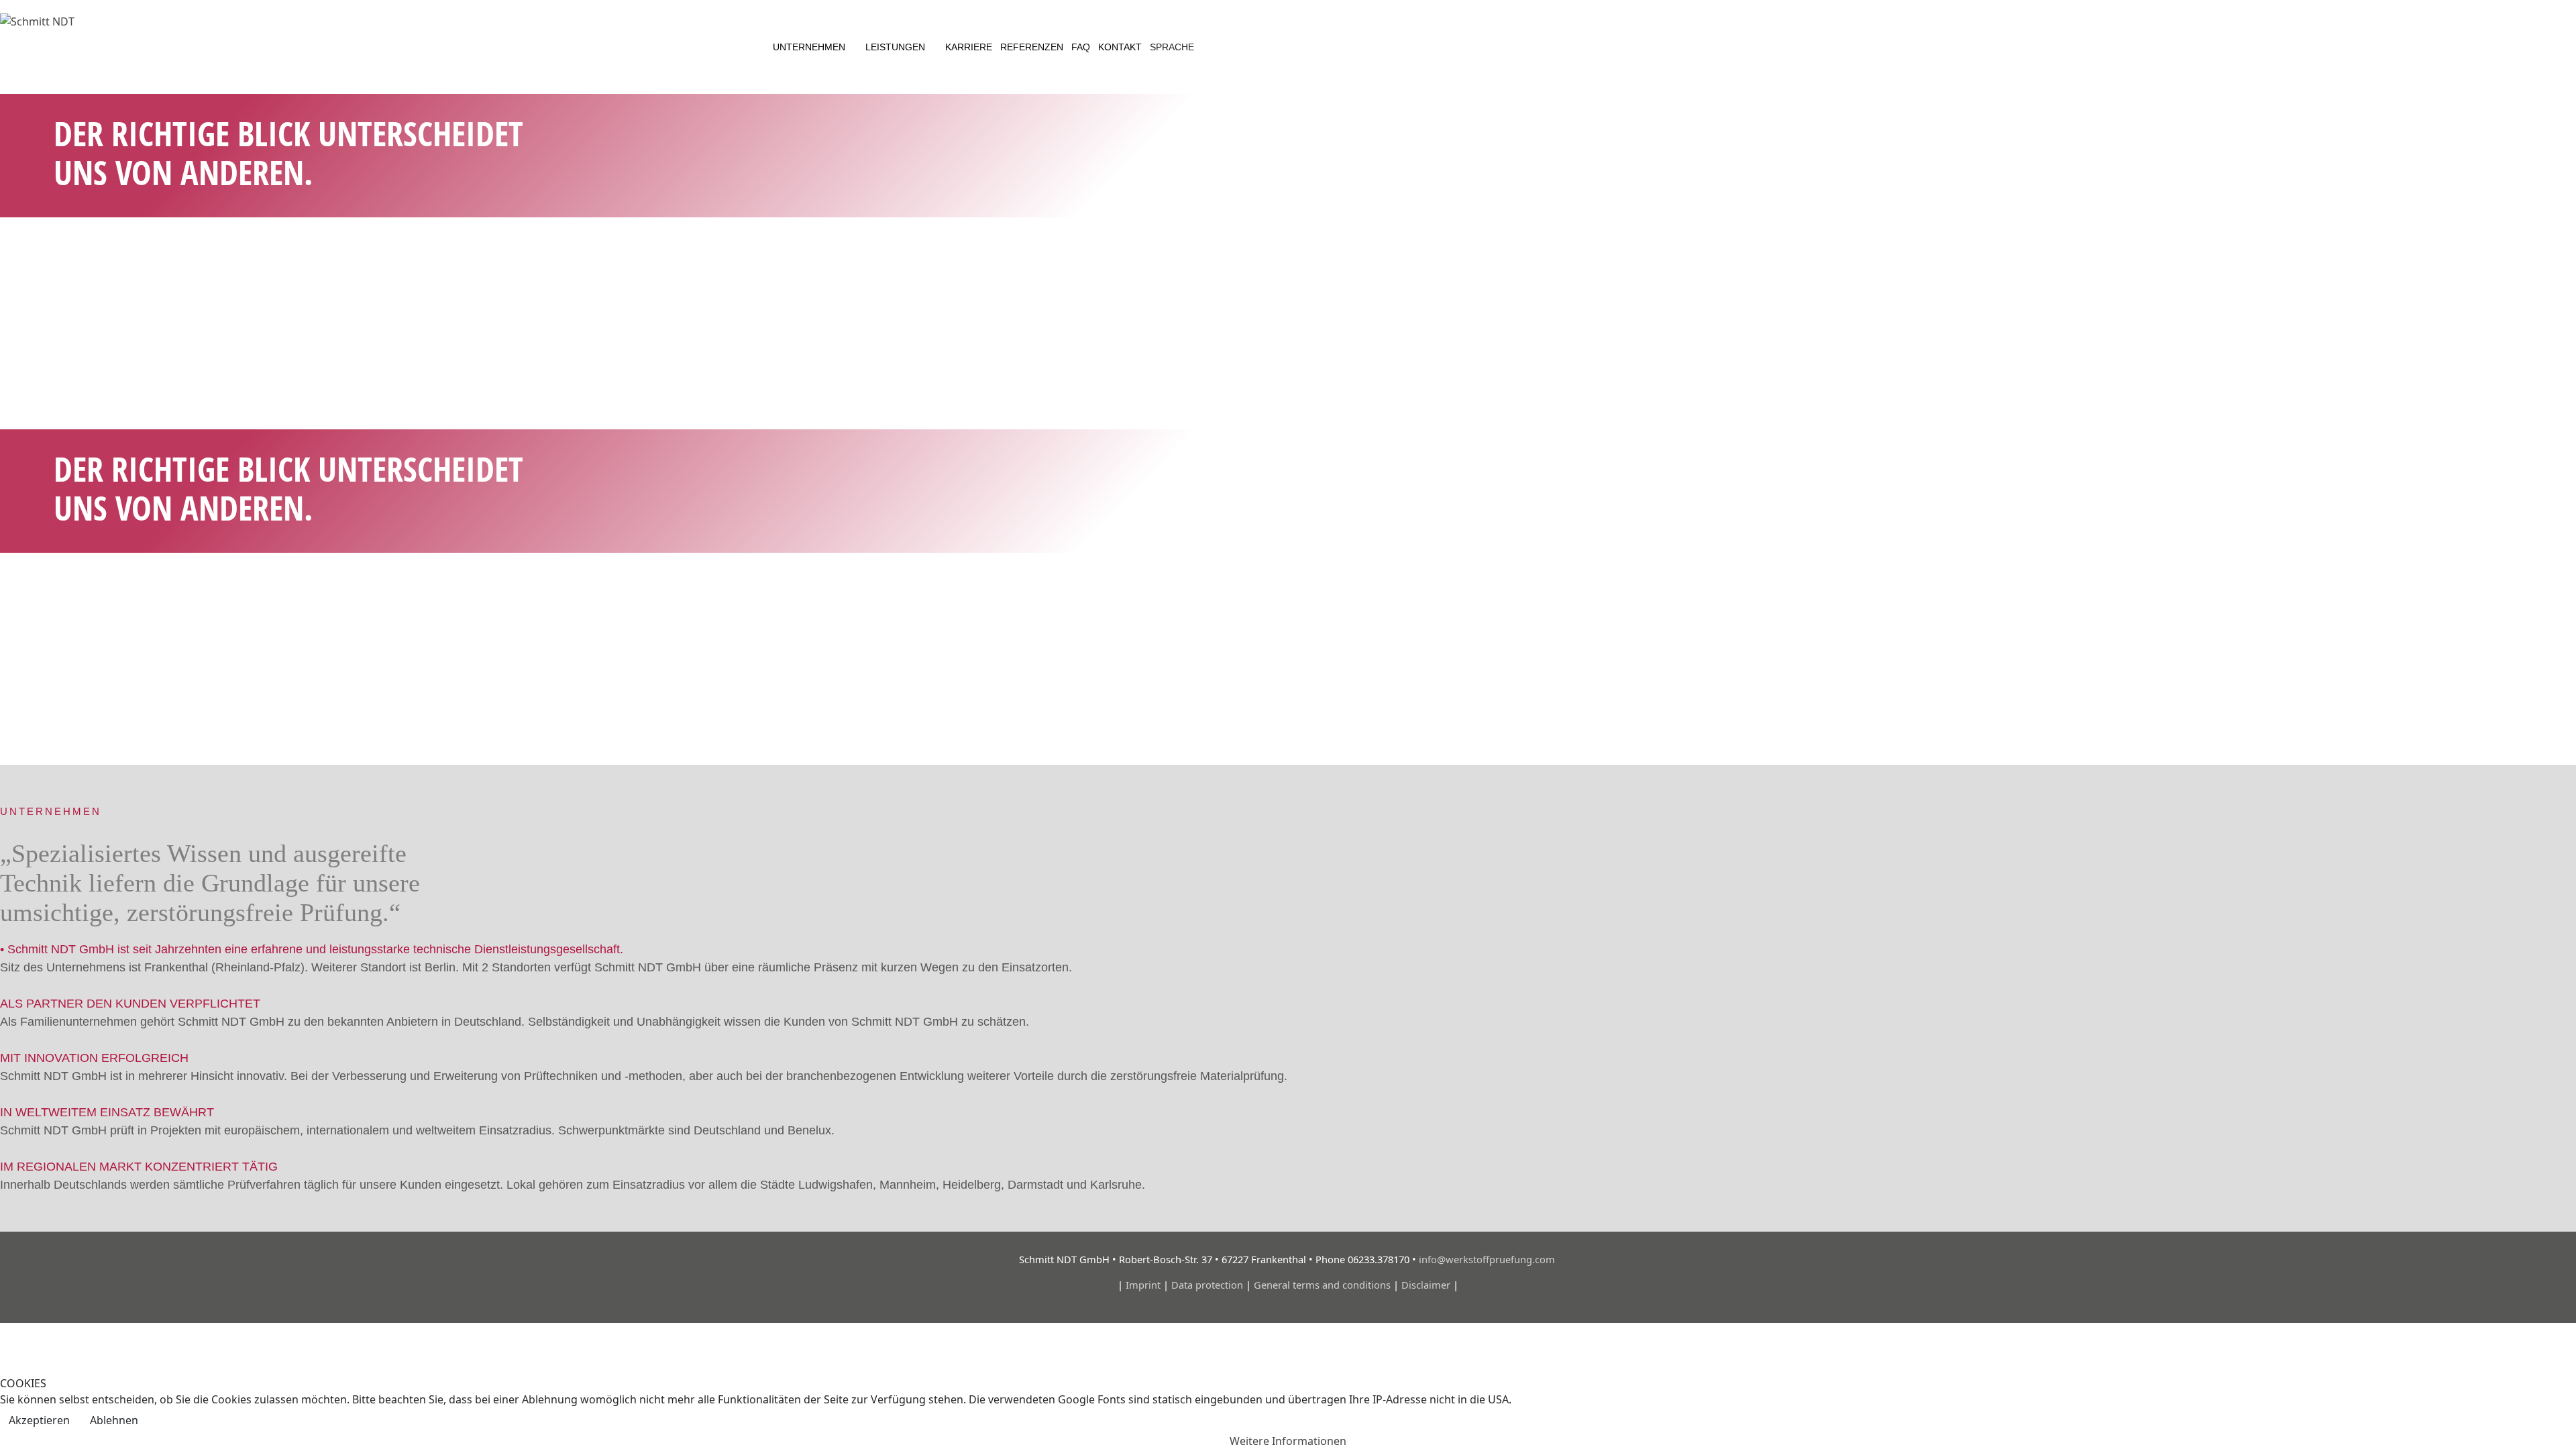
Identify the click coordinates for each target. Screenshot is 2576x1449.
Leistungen (895, 47)
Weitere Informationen (1288, 1441)
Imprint (1143, 1285)
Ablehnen (114, 1420)
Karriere (969, 47)
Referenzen (1032, 47)
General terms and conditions (1322, 1285)
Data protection (1207, 1285)
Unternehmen (809, 47)
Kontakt (1120, 47)
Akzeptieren (39, 1420)
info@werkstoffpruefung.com (1488, 1259)
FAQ (1081, 47)
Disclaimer (1426, 1285)
